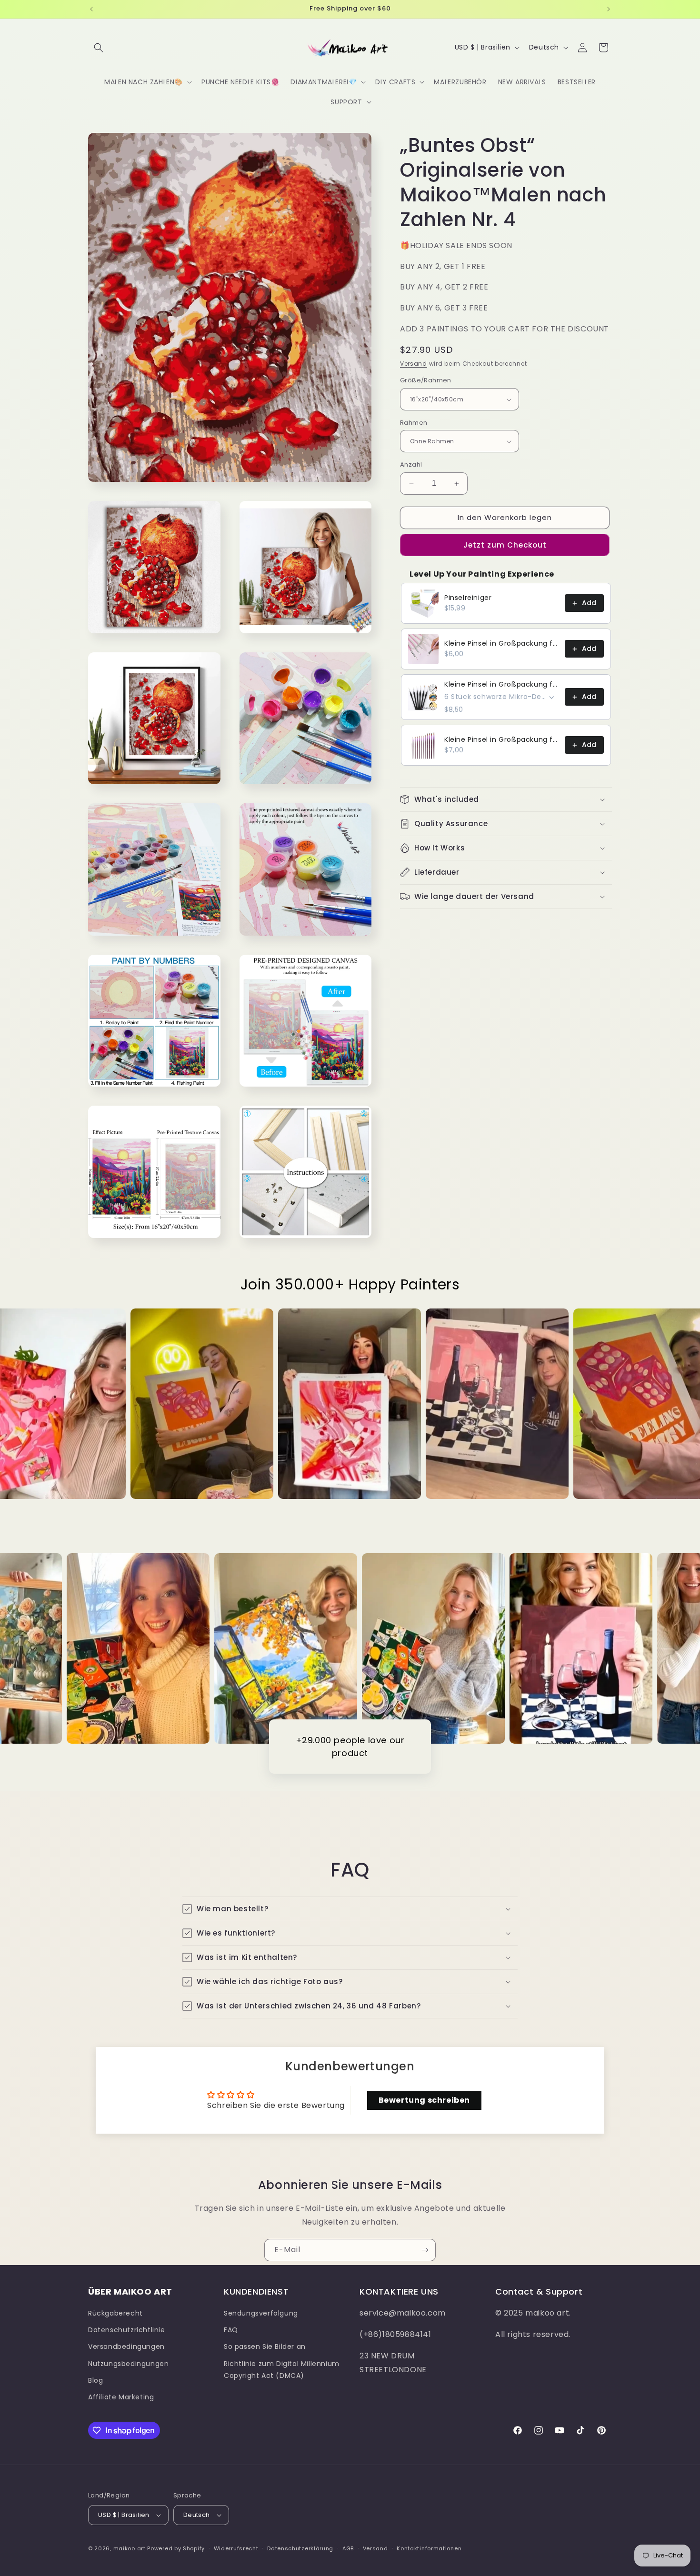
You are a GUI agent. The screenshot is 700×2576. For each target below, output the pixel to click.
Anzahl (411, 465)
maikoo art (130, 2548)
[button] (99, 48)
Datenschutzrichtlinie (127, 2330)
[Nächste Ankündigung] (609, 9)
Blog (95, 2380)
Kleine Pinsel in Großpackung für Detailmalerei (502, 644)
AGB (348, 2548)
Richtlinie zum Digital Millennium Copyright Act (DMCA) (282, 2370)
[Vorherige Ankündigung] (91, 9)
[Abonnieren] (425, 2250)
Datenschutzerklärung (300, 2548)
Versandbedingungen (126, 2346)
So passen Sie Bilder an (265, 2346)
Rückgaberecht (115, 2313)
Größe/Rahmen (426, 381)
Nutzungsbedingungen (128, 2364)
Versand (414, 364)
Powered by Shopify (176, 2548)
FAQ (231, 2330)
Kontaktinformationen (429, 2548)
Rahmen (414, 423)
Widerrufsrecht (236, 2548)
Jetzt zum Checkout (505, 545)
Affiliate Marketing (121, 2397)
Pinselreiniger (468, 598)
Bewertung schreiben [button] (424, 2100)
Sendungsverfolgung (261, 2313)
